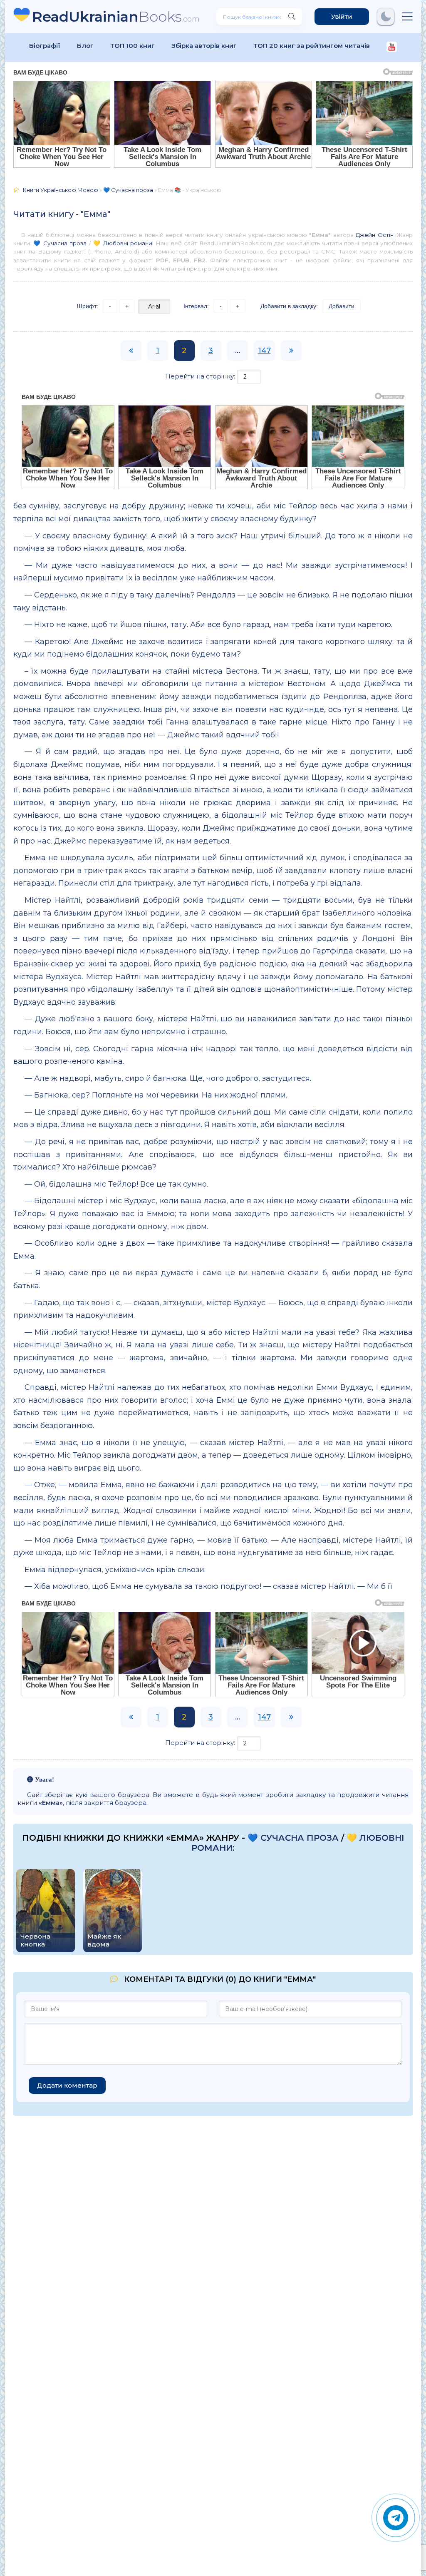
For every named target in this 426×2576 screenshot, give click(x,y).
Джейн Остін (374, 235)
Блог (85, 46)
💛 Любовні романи (123, 243)
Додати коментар (67, 2085)
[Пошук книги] (292, 17)
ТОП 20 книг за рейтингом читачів (312, 46)
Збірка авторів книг (204, 46)
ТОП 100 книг (133, 46)
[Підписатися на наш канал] (392, 48)
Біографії (45, 46)
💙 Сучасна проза (60, 243)
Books (116, 16)
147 (264, 351)
